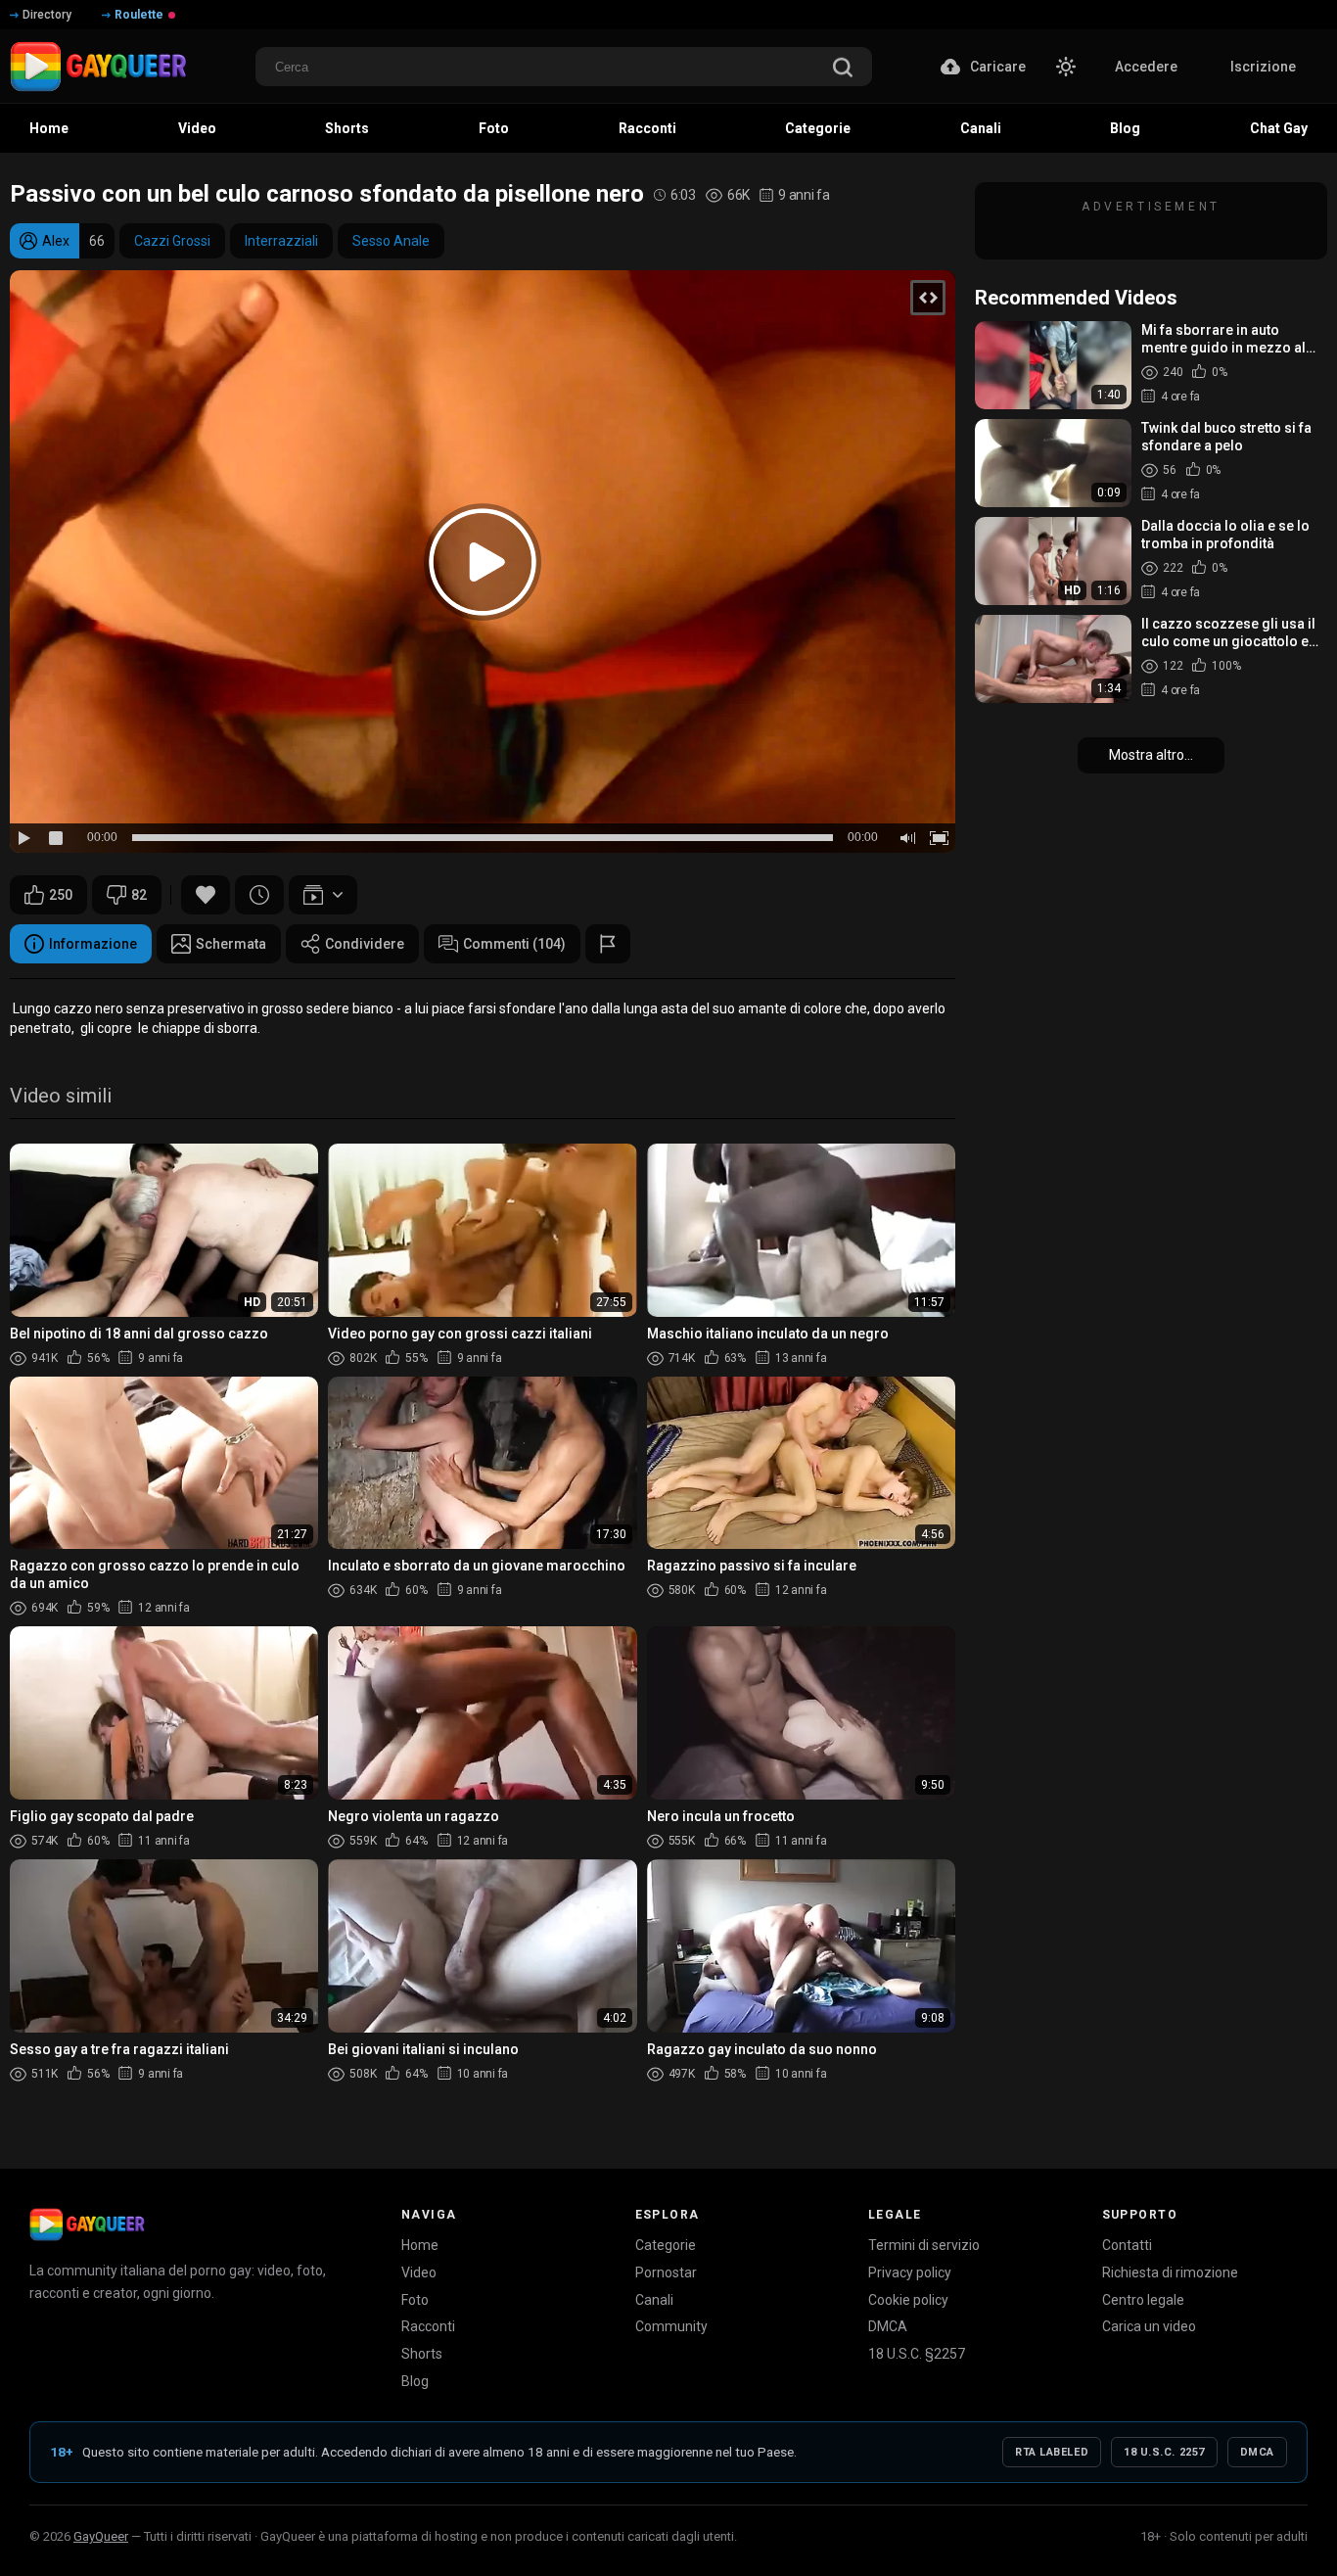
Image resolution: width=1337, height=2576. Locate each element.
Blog (415, 2381)
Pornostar (666, 2272)
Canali (654, 2300)
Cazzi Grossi (172, 241)
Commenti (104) (514, 944)
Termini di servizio (924, 2245)
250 (61, 895)
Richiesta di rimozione (1170, 2272)
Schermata (231, 944)
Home (420, 2245)
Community (671, 2326)
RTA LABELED (1052, 2452)
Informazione (93, 944)
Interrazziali (281, 241)
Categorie (666, 2245)
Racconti (428, 2326)
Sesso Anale (391, 241)
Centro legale (1143, 2300)
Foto (415, 2300)
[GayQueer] (87, 2225)
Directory (47, 15)
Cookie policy (908, 2300)
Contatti (1127, 2245)
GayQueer (101, 2536)
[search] (843, 69)
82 (139, 895)
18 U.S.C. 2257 (1164, 2452)
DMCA (888, 2326)
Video (419, 2272)
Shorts (422, 2354)
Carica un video (1149, 2326)
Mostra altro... (1151, 755)
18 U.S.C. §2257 (917, 2354)
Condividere (365, 944)
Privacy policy (910, 2272)
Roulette (139, 15)
